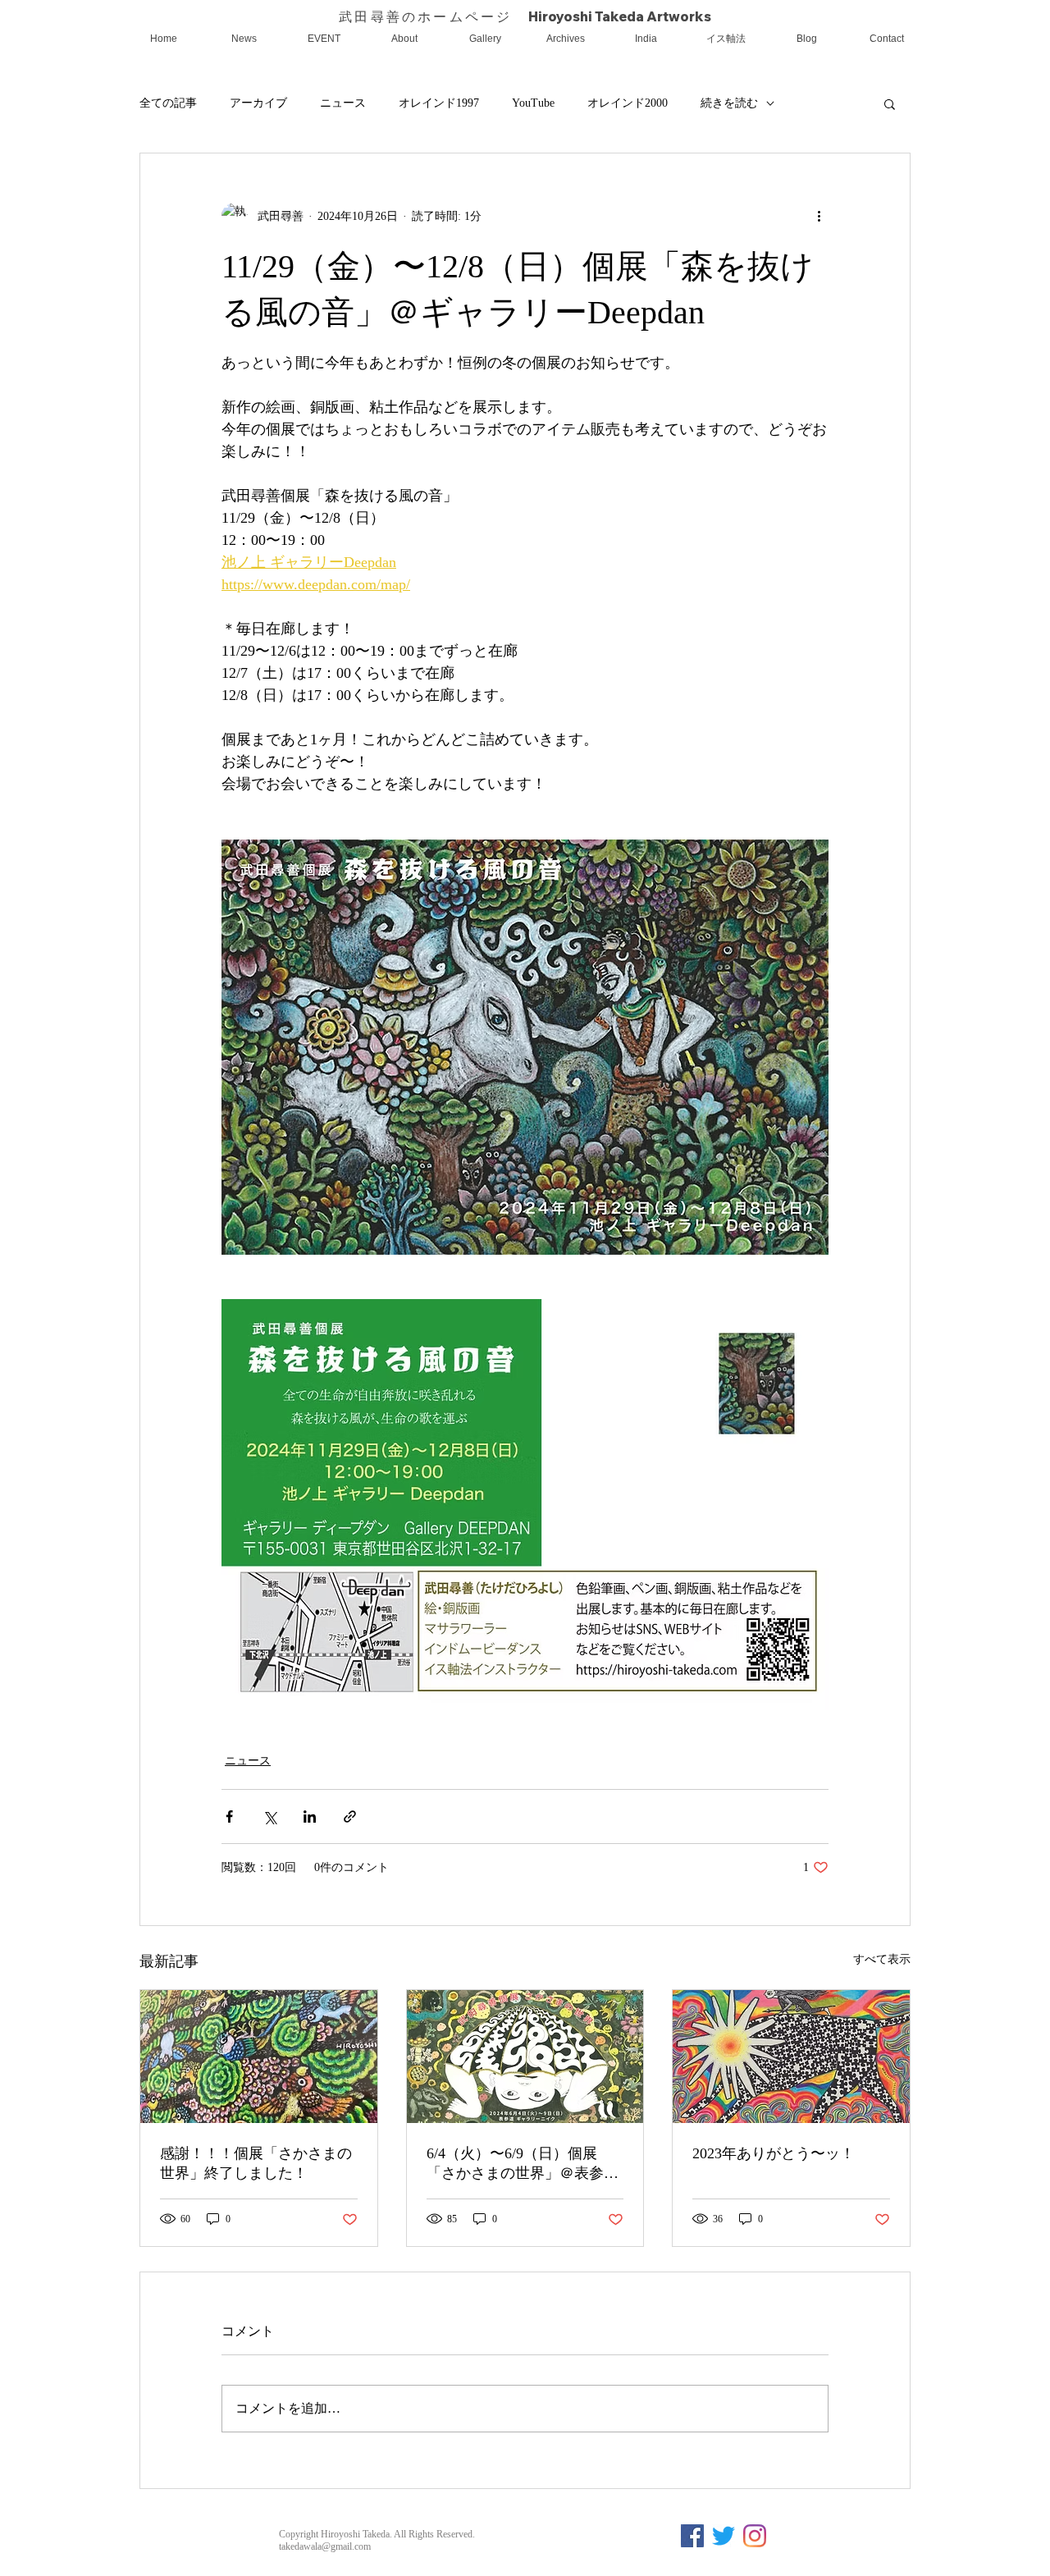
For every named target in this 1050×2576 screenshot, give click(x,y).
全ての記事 (168, 103)
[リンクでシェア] (350, 1816)
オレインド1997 (439, 103)
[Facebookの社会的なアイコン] (692, 2536)
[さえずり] (724, 2536)
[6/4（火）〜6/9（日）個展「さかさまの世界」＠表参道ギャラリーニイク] (525, 2057)
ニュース (343, 103)
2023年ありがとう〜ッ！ (774, 2153)
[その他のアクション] (819, 216)
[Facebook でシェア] (229, 1816)
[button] (890, 103)
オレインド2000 (628, 103)
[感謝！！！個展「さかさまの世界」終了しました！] (259, 2057)
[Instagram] (755, 2536)
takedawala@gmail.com (325, 2546)
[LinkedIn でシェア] (310, 1816)
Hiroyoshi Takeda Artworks (620, 16)
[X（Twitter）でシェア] (269, 1816)
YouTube (533, 103)
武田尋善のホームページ (433, 16)
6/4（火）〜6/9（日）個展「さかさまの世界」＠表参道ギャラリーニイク (523, 2164)
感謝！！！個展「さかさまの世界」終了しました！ (256, 2163)
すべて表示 (882, 1959)
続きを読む (729, 103)
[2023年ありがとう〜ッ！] (791, 2057)
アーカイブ (258, 103)
